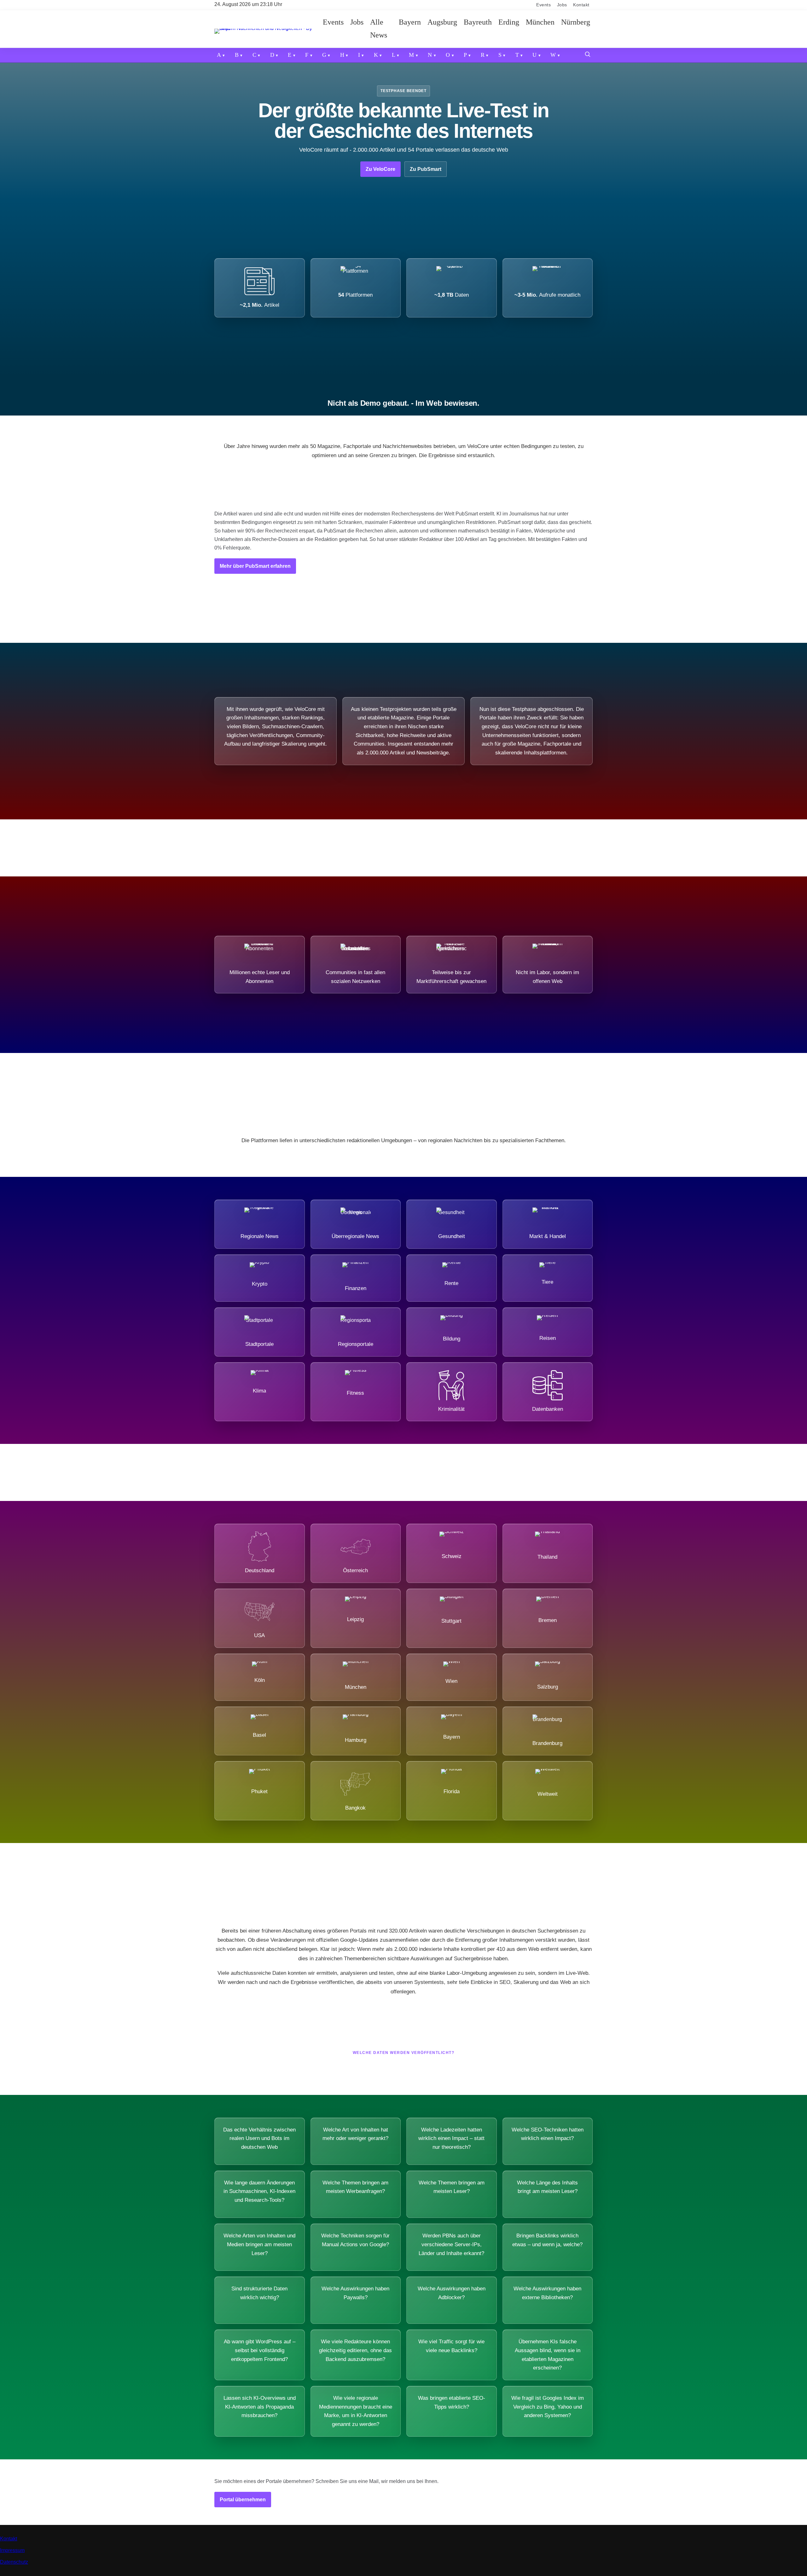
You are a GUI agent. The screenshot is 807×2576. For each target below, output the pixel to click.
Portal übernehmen (243, 2500)
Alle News (379, 29)
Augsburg (442, 22)
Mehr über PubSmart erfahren (255, 566)
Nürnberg (576, 22)
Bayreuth (478, 22)
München (540, 22)
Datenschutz (14, 2562)
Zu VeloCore (380, 169)
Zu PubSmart (426, 169)
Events (543, 5)
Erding (509, 22)
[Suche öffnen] (588, 55)
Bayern (410, 22)
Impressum (12, 2550)
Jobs (562, 5)
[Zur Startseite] (267, 29)
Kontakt (581, 5)
